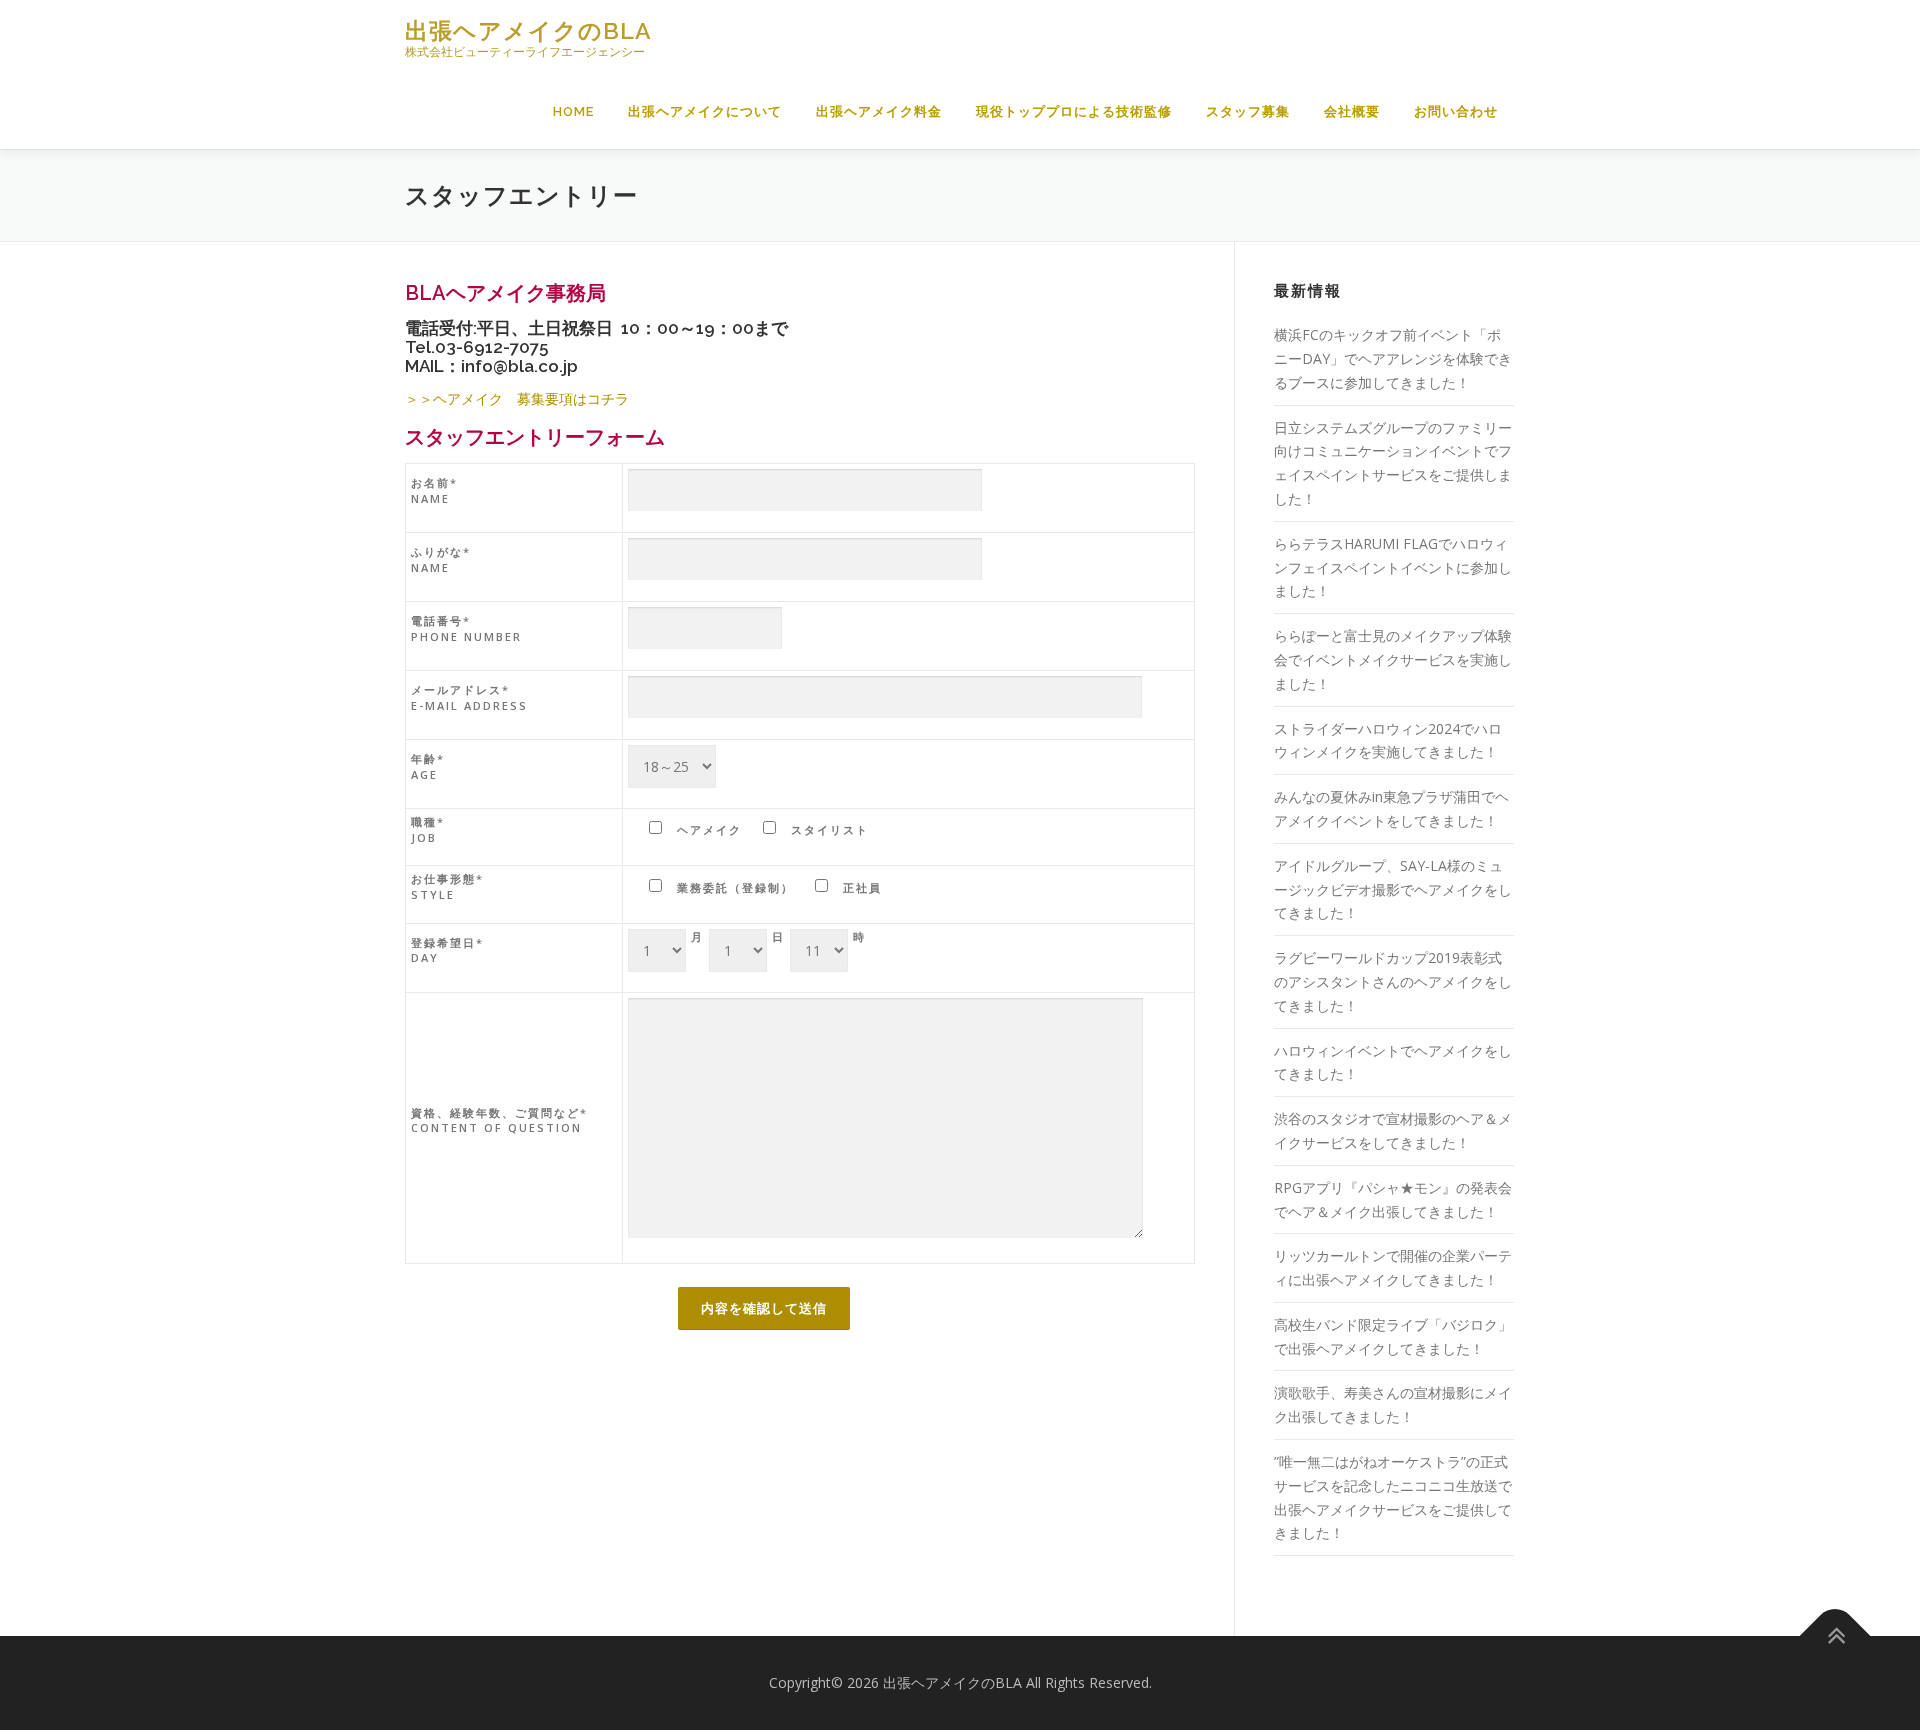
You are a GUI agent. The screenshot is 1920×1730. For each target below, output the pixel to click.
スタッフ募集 (1248, 111)
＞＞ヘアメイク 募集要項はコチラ (517, 398)
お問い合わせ (1456, 111)
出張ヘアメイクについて (705, 111)
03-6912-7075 (491, 347)
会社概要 (1352, 111)
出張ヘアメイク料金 (879, 111)
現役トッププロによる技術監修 (1074, 111)
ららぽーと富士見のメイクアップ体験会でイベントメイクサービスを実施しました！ (1393, 659)
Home (573, 111)
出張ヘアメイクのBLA (528, 30)
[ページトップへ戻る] (1835, 1636)
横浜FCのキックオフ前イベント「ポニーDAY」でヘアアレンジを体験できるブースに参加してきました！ (1393, 358)
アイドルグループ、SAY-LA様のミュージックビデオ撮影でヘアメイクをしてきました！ (1393, 889)
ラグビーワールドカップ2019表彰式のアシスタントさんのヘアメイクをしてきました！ (1393, 981)
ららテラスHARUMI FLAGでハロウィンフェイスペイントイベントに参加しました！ (1393, 567)
